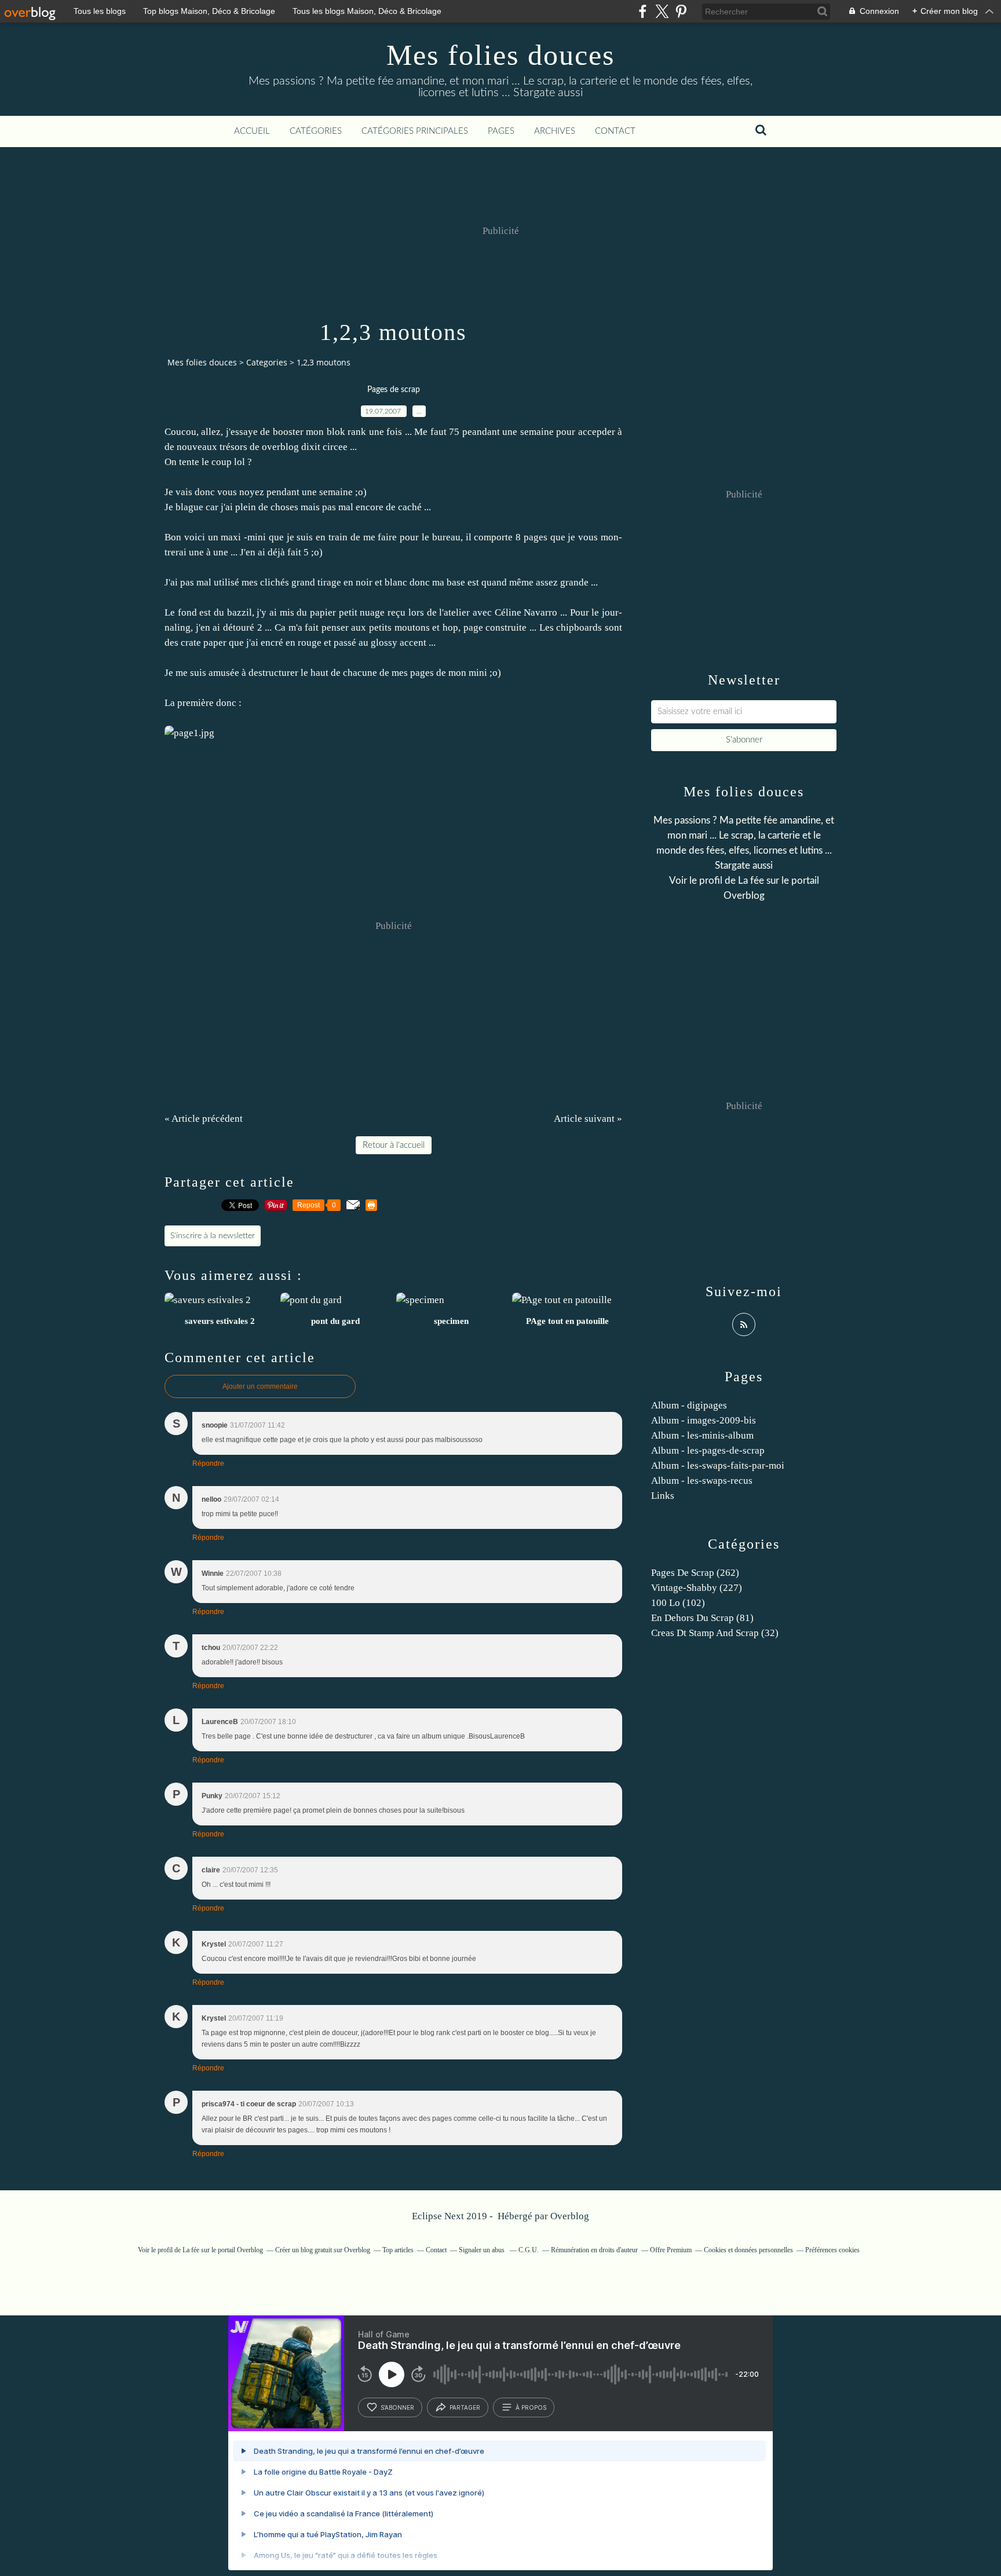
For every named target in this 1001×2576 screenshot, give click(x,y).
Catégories (316, 131)
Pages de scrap (394, 390)
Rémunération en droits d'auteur (594, 2250)
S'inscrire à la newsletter (213, 1236)
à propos (531, 2407)
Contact (615, 131)
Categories (267, 362)
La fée (751, 881)
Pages (501, 131)
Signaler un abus (483, 2250)
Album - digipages (689, 1405)
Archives (555, 131)
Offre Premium (671, 2250)
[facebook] (643, 11)
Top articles (398, 2250)
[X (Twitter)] (662, 11)
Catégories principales (415, 131)
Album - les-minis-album (702, 1435)
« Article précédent (204, 1119)
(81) (702, 1618)
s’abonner (397, 2407)
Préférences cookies (832, 2250)
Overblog (570, 2216)
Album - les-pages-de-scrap (708, 1450)
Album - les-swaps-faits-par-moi (718, 1466)
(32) (715, 1633)
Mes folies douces (500, 55)
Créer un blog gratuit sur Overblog (323, 2250)
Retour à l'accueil (394, 1145)
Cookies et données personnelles (748, 2250)
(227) (697, 1588)
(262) (695, 1573)
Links (663, 1496)
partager (465, 2407)
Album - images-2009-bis (704, 1420)
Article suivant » (588, 1119)
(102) (678, 1603)
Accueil (252, 131)
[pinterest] (681, 11)
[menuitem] (252, 131)
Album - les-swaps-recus (702, 1481)
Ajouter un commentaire (260, 1386)
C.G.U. (529, 2250)
